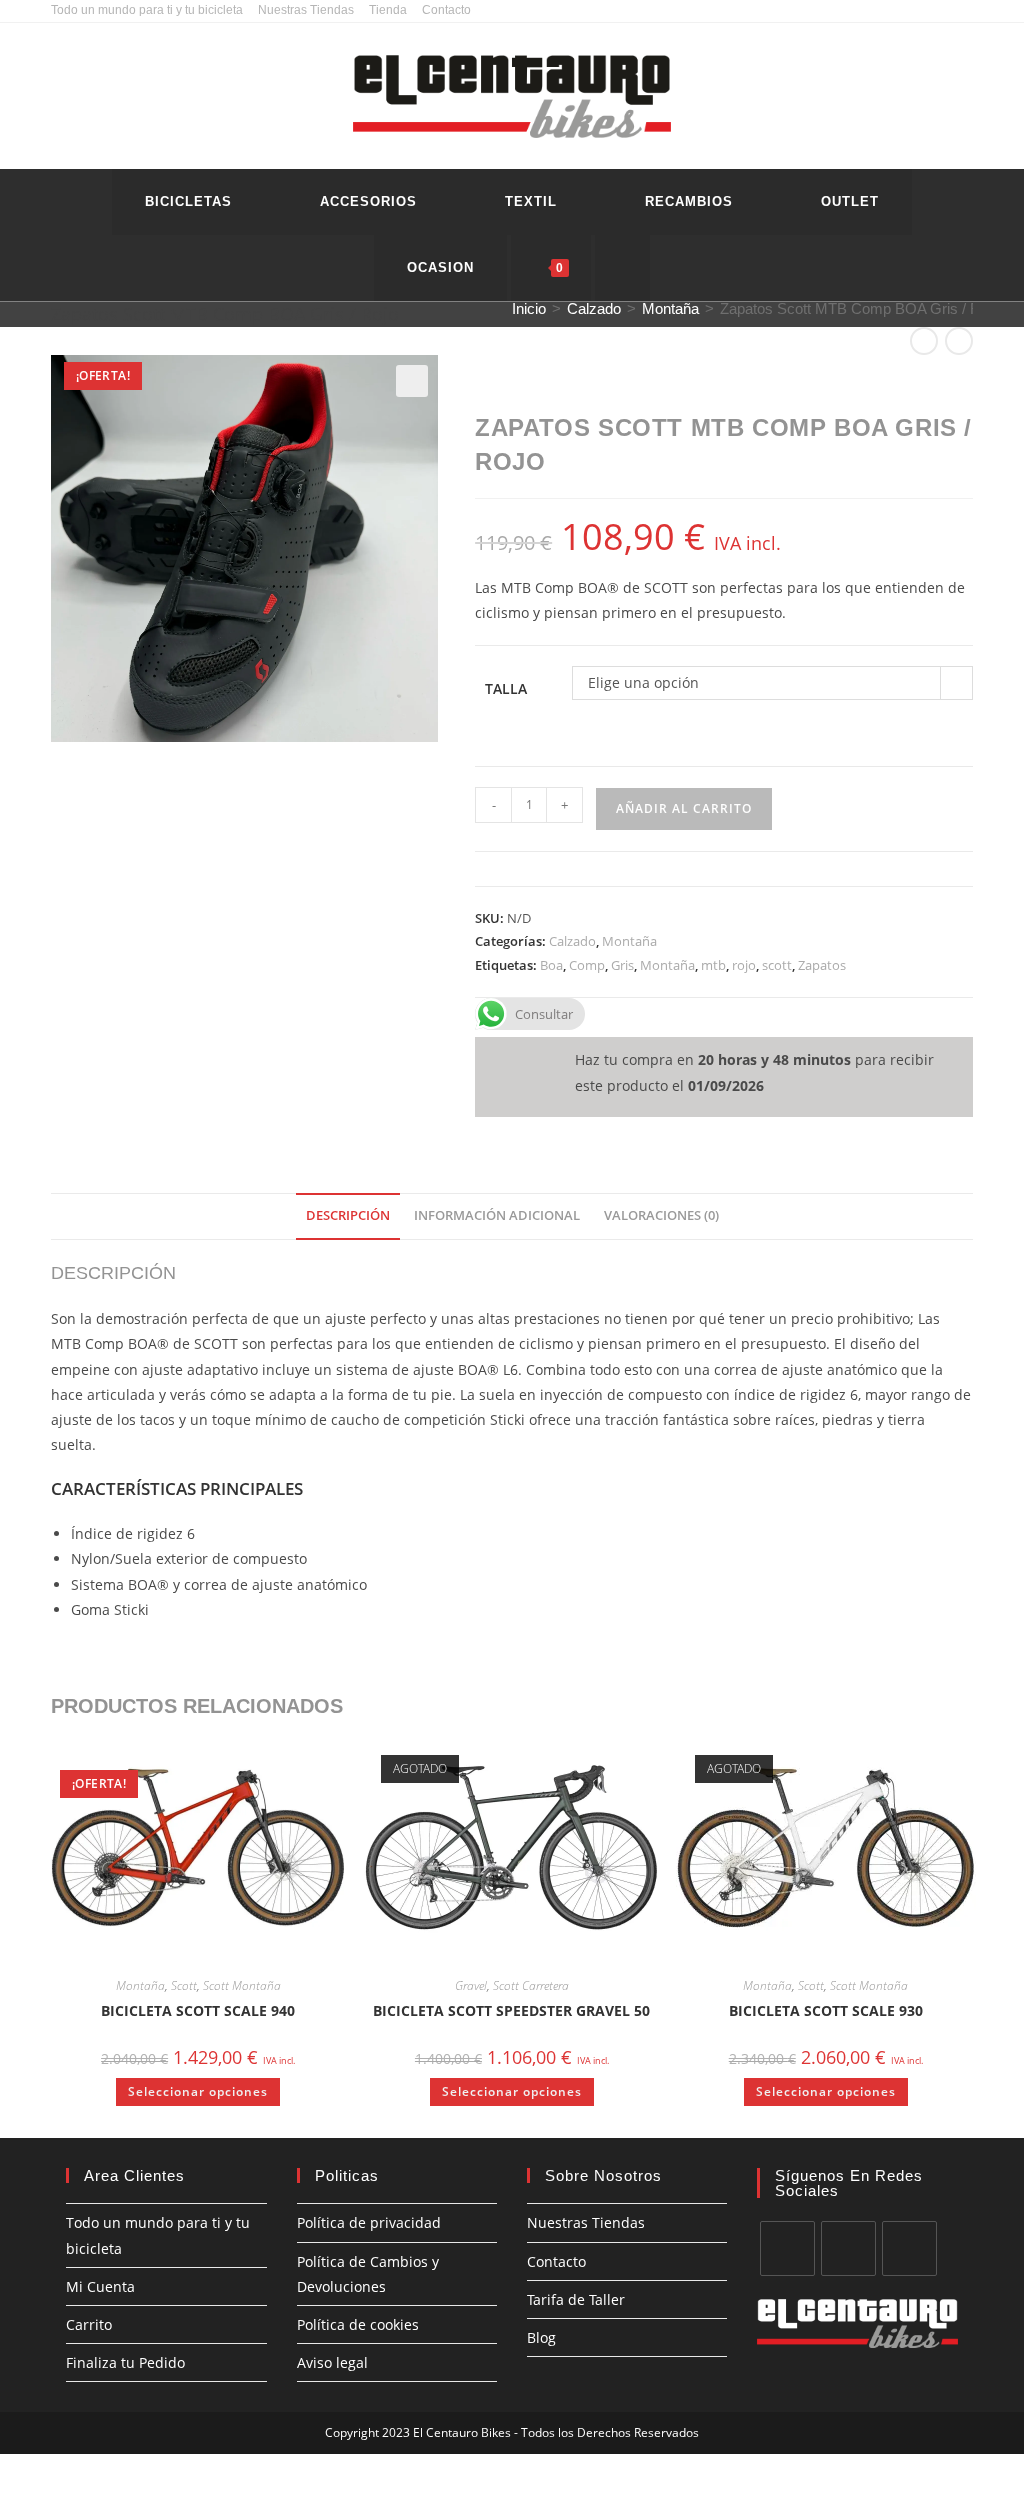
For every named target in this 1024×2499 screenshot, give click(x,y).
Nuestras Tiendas (306, 10)
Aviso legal (332, 2362)
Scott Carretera (531, 1985)
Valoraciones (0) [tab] (661, 1215)
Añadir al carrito (684, 808)
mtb (713, 965)
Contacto (446, 10)
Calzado (594, 308)
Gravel (471, 1985)
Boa (551, 965)
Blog (541, 2337)
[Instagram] (848, 2248)
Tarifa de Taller (576, 2299)
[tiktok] (909, 2248)
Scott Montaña (242, 1985)
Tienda (388, 10)
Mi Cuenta (100, 2286)
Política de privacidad (369, 2222)
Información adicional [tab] (497, 1215)
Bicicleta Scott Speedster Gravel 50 (511, 2010)
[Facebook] (787, 2248)
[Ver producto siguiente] (959, 341)
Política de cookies (358, 2324)
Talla (506, 688)
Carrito (89, 2324)
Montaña (670, 308)
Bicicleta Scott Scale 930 (826, 2010)
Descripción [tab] (348, 1215)
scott (777, 965)
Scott (184, 1985)
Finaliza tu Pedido (125, 2362)
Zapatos (822, 965)
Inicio (529, 308)
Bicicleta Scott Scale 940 (198, 2010)
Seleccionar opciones (198, 2091)
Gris (622, 965)
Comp (587, 965)
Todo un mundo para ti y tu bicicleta (147, 10)
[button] (412, 381)
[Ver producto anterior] (924, 341)
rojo (744, 965)
